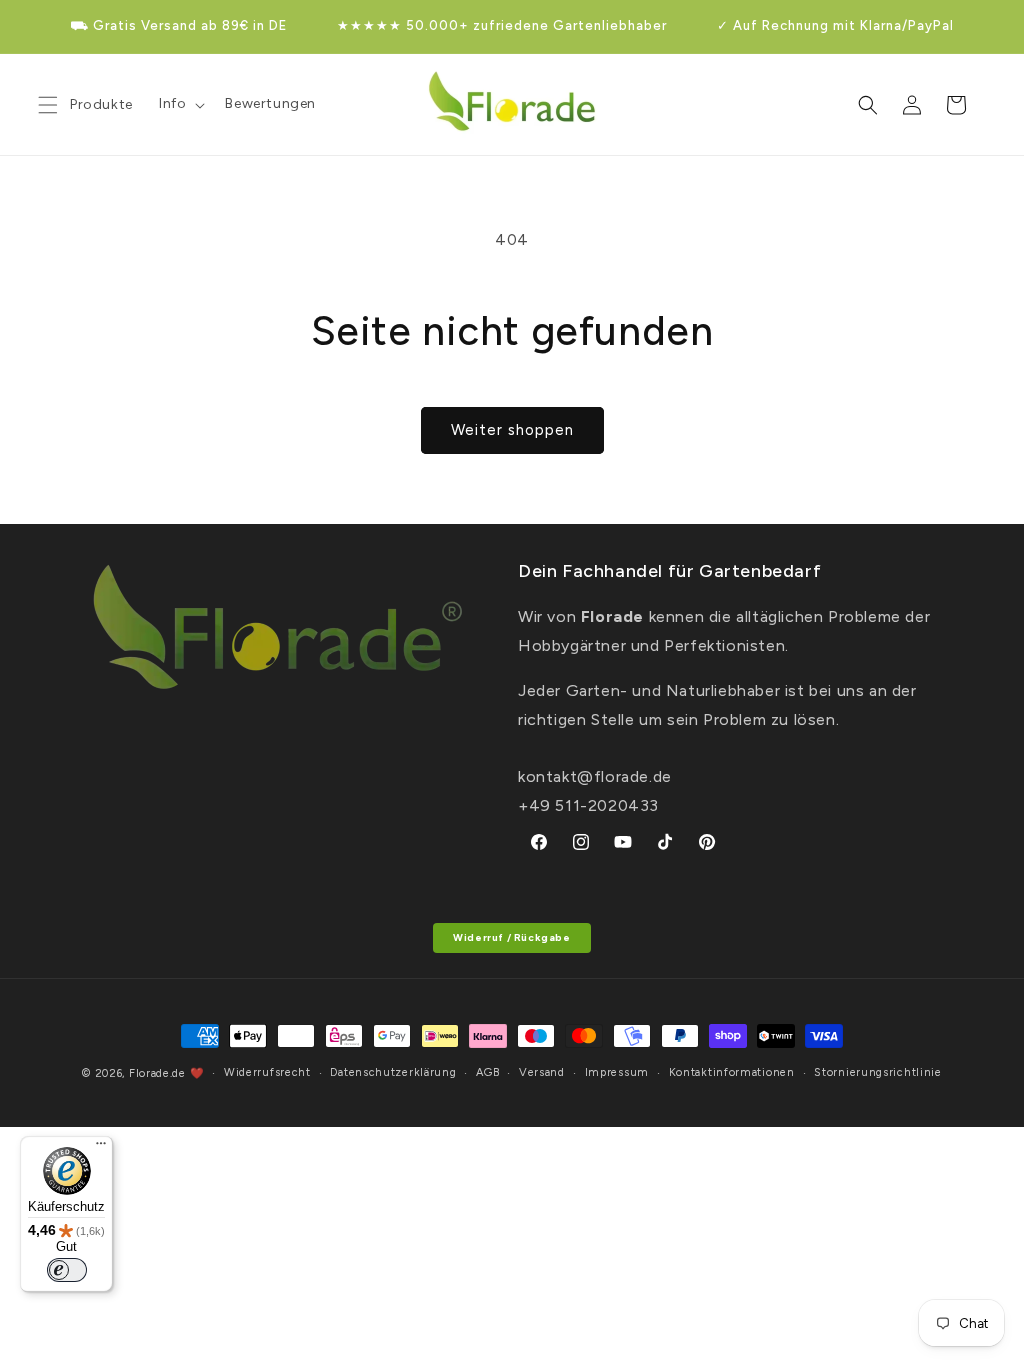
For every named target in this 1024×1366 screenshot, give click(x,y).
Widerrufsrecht (267, 1072)
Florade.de (157, 1073)
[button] (180, 104)
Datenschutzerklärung (393, 1072)
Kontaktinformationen (732, 1072)
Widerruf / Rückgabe (511, 937)
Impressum (617, 1072)
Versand (542, 1072)
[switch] (67, 1270)
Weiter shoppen (512, 430)
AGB (487, 1072)
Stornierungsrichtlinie (877, 1072)
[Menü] (101, 1148)
